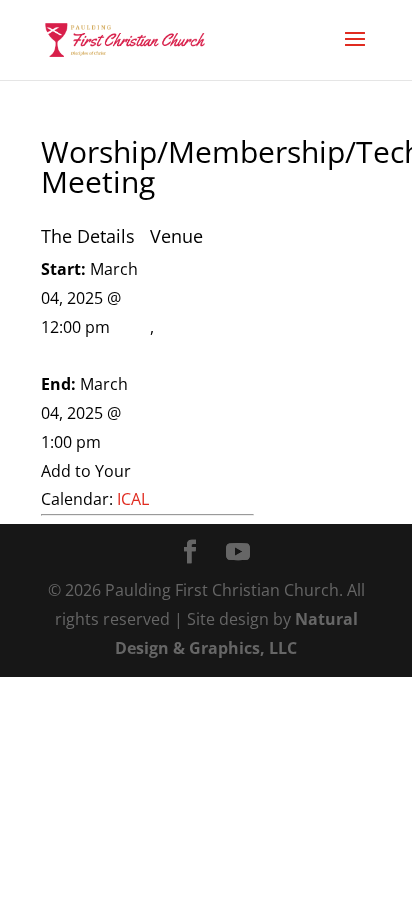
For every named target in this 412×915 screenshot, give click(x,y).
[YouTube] (238, 553)
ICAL (133, 499)
